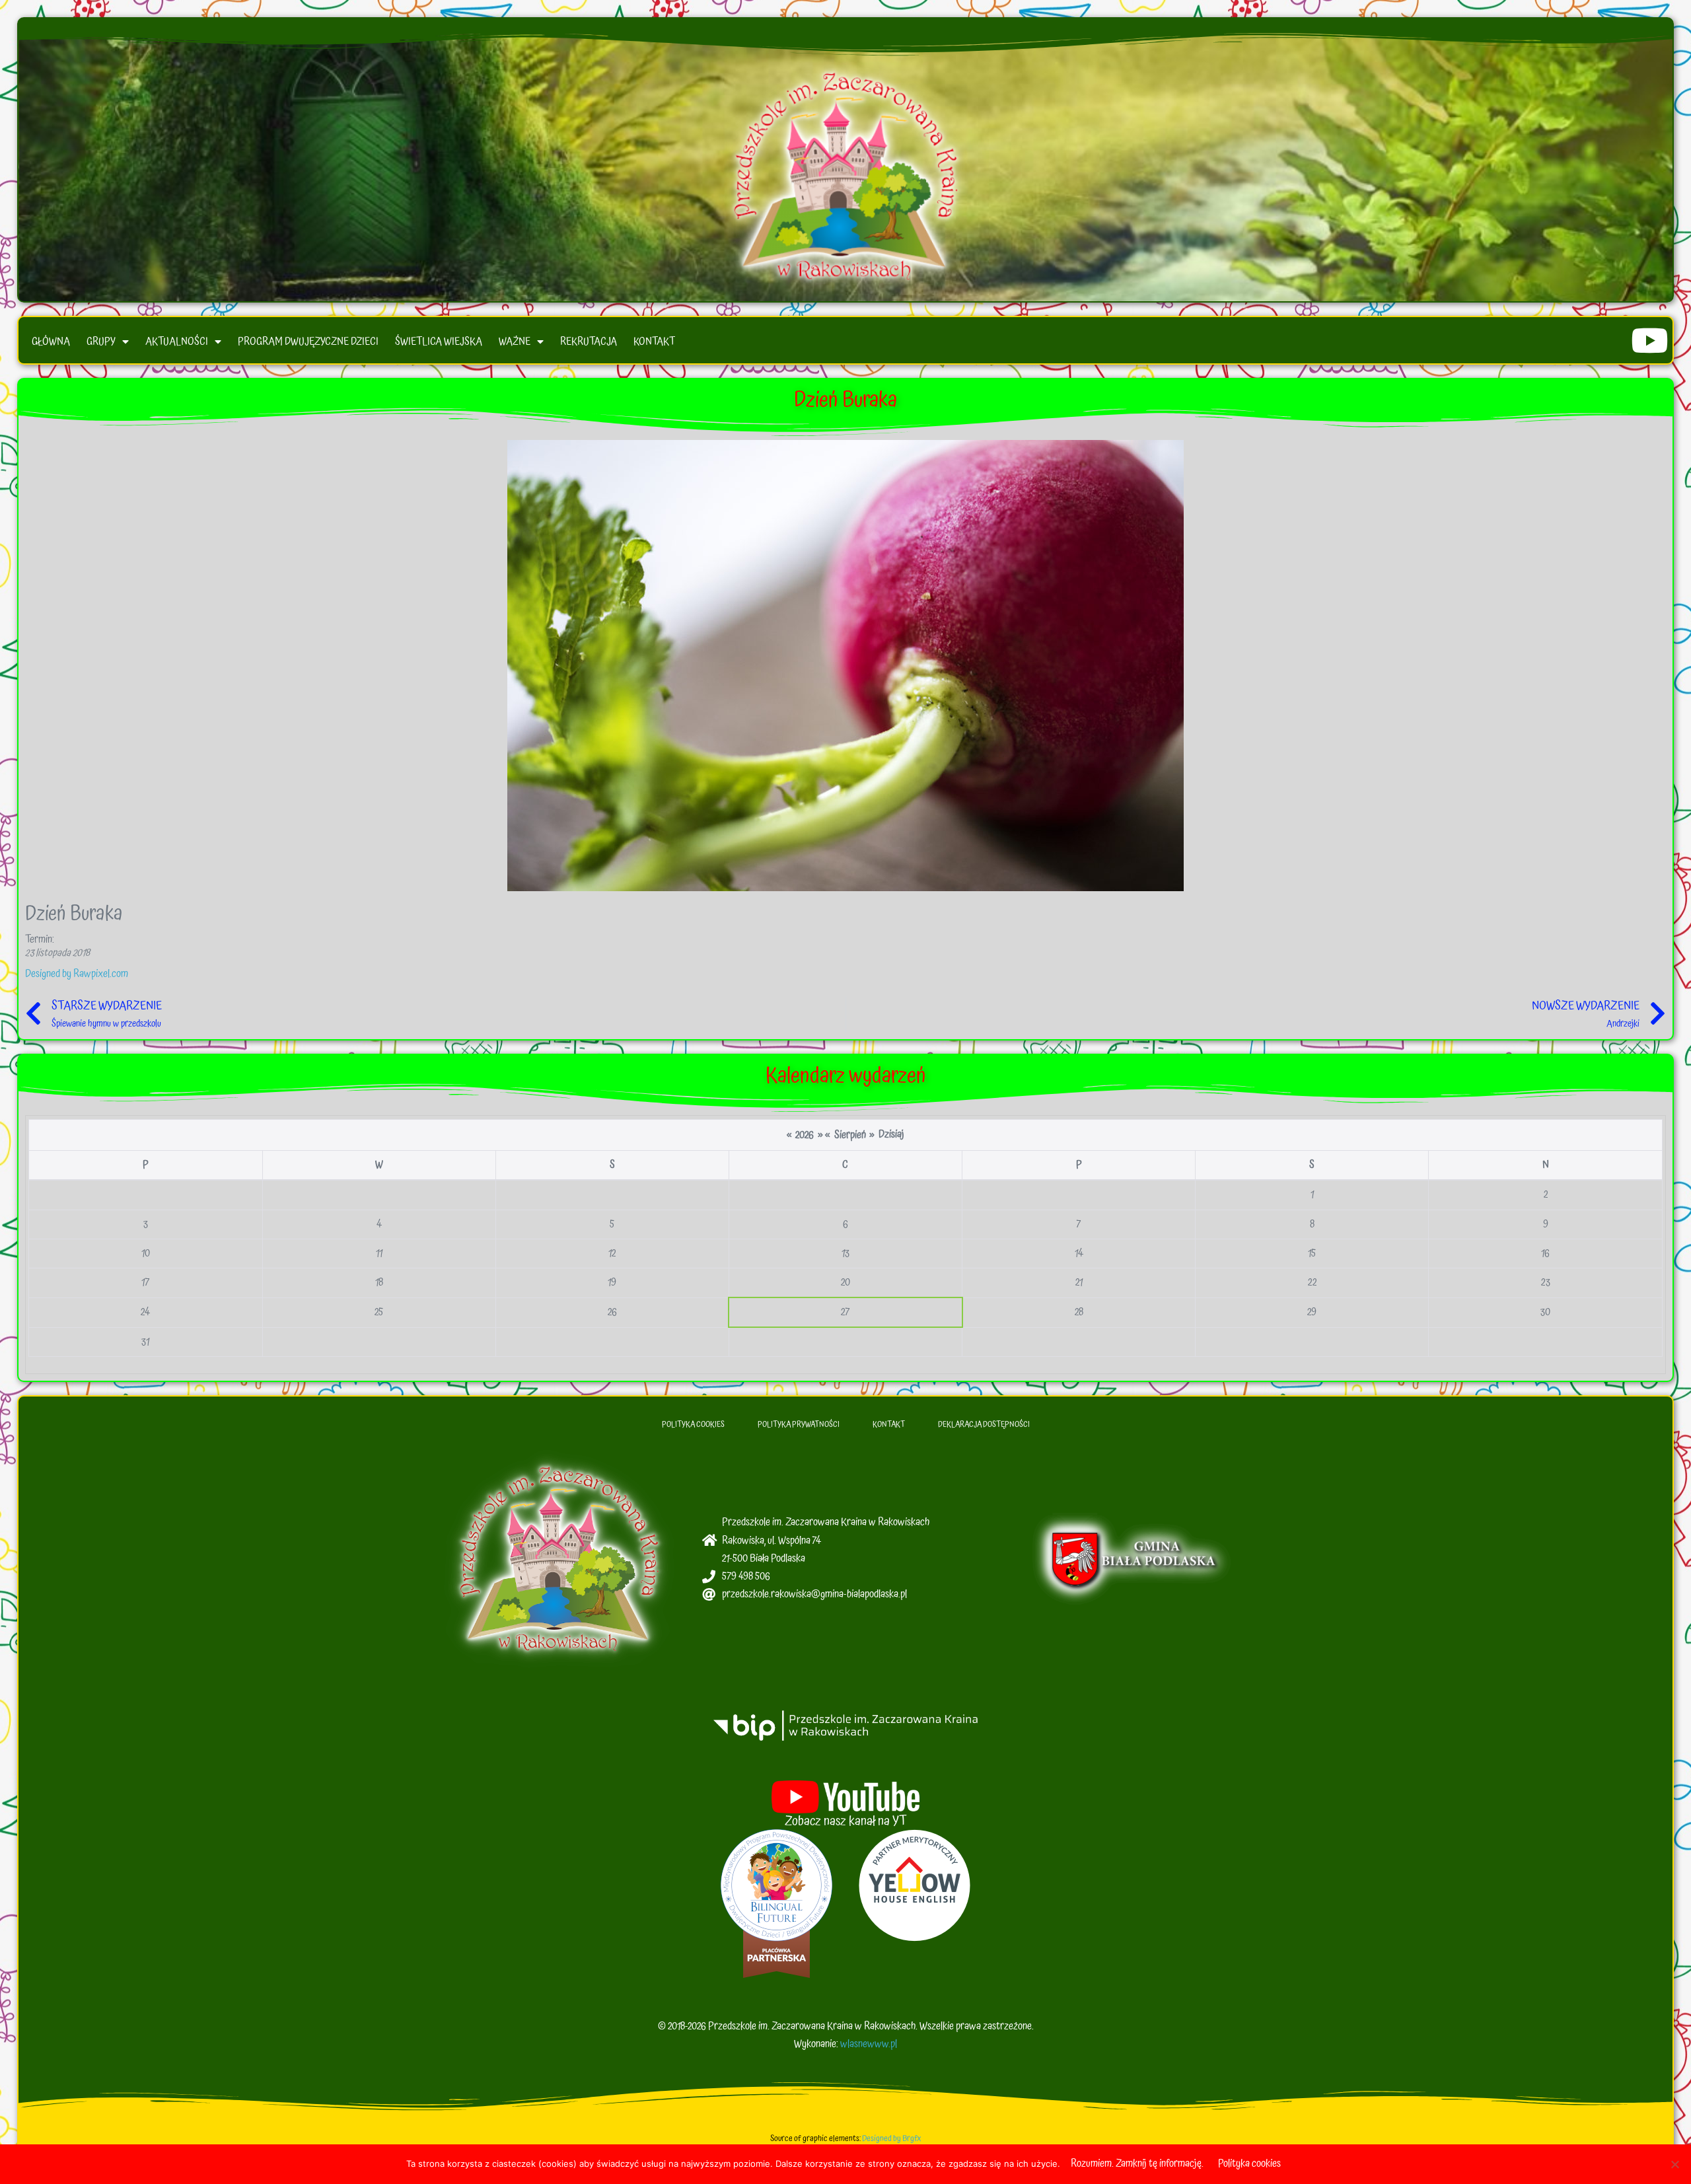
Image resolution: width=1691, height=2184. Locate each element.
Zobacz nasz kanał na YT (846, 1821)
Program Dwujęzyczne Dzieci (308, 342)
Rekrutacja (589, 342)
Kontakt (654, 342)
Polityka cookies (1249, 2164)
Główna (51, 342)
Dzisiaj (891, 1134)
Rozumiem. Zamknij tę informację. (1137, 2164)
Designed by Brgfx (891, 2139)
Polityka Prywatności (799, 1425)
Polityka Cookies (693, 1425)
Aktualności (177, 342)
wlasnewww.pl (869, 2044)
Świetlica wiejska (439, 342)
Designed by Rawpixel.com (77, 974)
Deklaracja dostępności (984, 1425)
